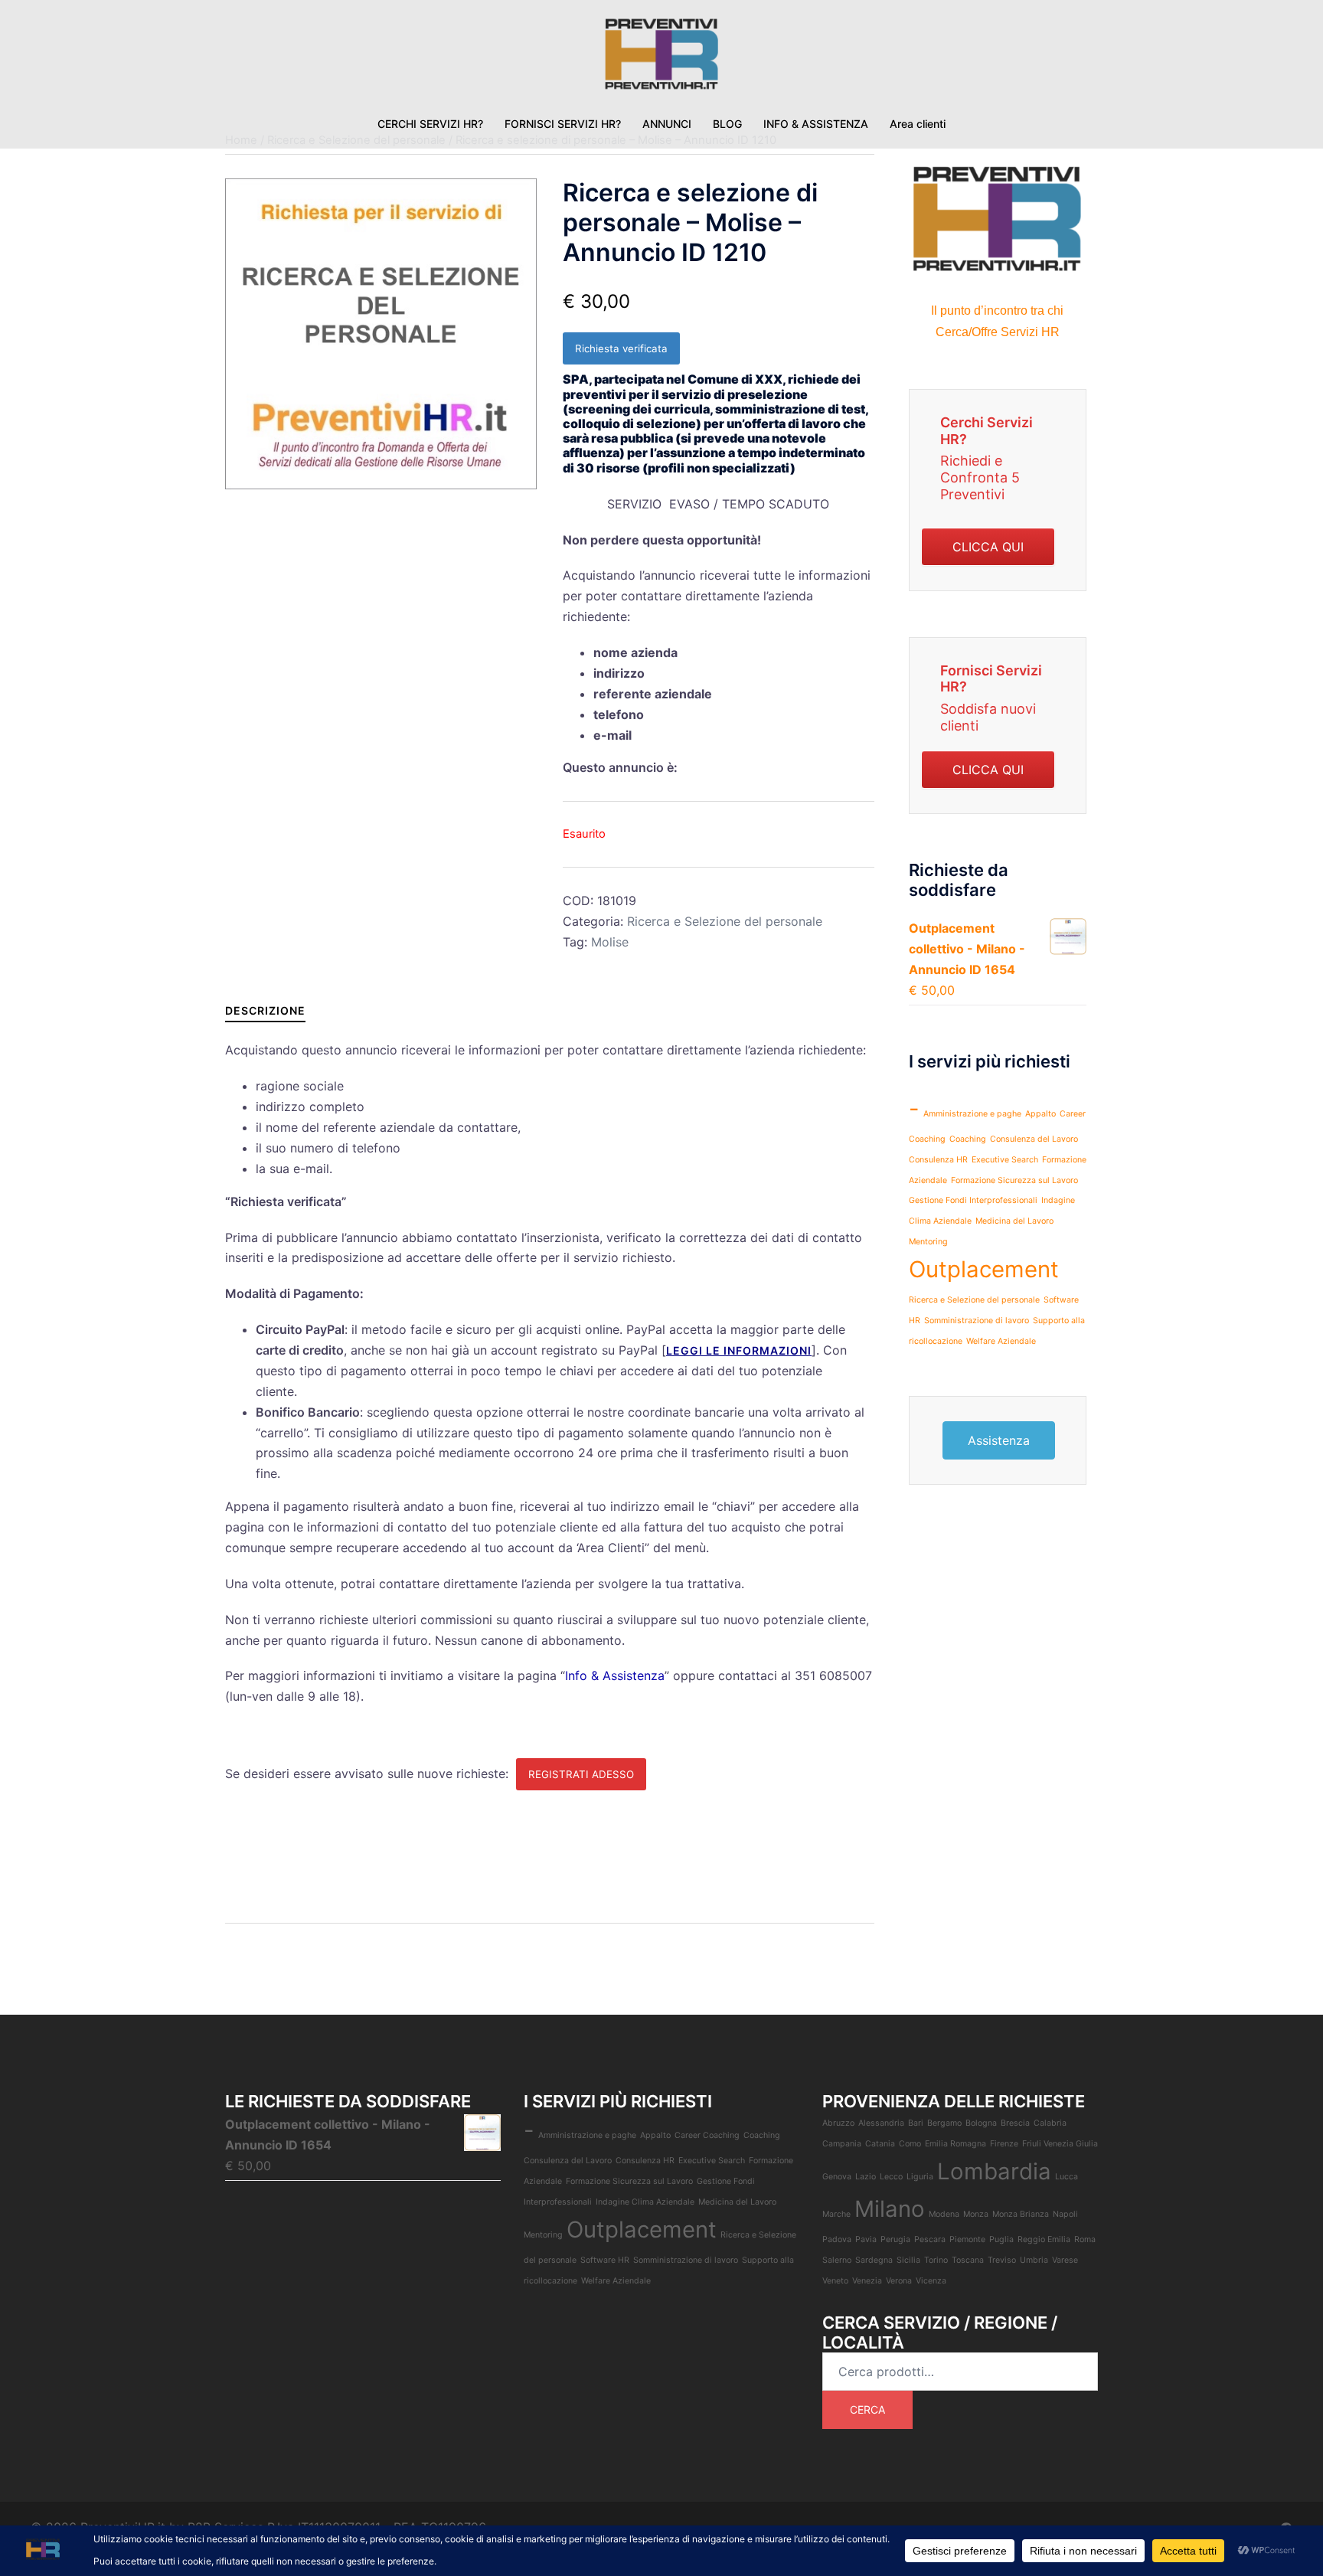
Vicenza (931, 2281)
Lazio (866, 2177)
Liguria (920, 2177)
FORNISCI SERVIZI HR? (563, 124)
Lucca (1067, 2177)
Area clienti (918, 124)
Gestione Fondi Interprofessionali (973, 1200)
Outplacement (984, 1269)
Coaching (968, 1139)
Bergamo (944, 2123)
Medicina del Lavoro (1014, 1221)
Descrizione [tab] (265, 1010)
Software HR (605, 2260)
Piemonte (967, 2239)
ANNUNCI (667, 124)
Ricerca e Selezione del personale (725, 921)
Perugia (895, 2239)
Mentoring (928, 1242)
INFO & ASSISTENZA (816, 124)
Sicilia (908, 2260)
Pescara (930, 2239)
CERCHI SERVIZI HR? (430, 124)
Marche (836, 2214)
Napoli (1065, 2214)
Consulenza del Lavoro (1034, 1139)
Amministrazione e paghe (972, 1114)
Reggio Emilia (1044, 2239)
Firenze (1004, 2144)
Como (910, 2144)
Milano (890, 2209)
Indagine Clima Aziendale (645, 2202)
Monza (976, 2214)
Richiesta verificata (621, 348)
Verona (899, 2281)
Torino (936, 2260)
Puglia (1001, 2239)
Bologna (981, 2123)
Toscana (968, 2260)
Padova (837, 2239)
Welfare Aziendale (1001, 1341)
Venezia (867, 2281)
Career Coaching (707, 2135)
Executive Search (1005, 1160)
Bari (916, 2123)
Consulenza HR (938, 1160)
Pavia (866, 2239)
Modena (944, 2214)
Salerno (837, 2260)
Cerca (867, 2409)
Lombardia (994, 2171)
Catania (880, 2144)
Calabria (1050, 2123)
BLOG (727, 124)
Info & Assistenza (615, 1675)
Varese (1065, 2260)
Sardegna (874, 2260)
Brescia (1015, 2123)
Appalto (1040, 1114)
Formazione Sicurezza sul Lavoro (1014, 1180)
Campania (842, 2144)
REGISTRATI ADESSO (581, 1774)
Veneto (835, 2281)
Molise (610, 942)
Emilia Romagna (955, 2144)
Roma (1085, 2239)
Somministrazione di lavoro (977, 1321)
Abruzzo (838, 2123)
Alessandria (881, 2123)
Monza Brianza (1021, 2214)
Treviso (1002, 2260)
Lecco (891, 2177)
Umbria (1034, 2260)
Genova (837, 2177)
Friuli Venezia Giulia (1060, 2144)
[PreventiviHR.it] (661, 58)
